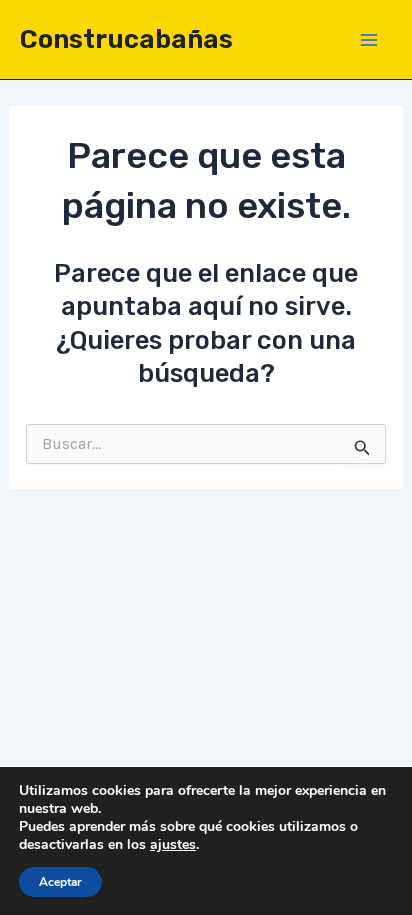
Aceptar (60, 882)
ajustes (173, 845)
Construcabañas (126, 39)
